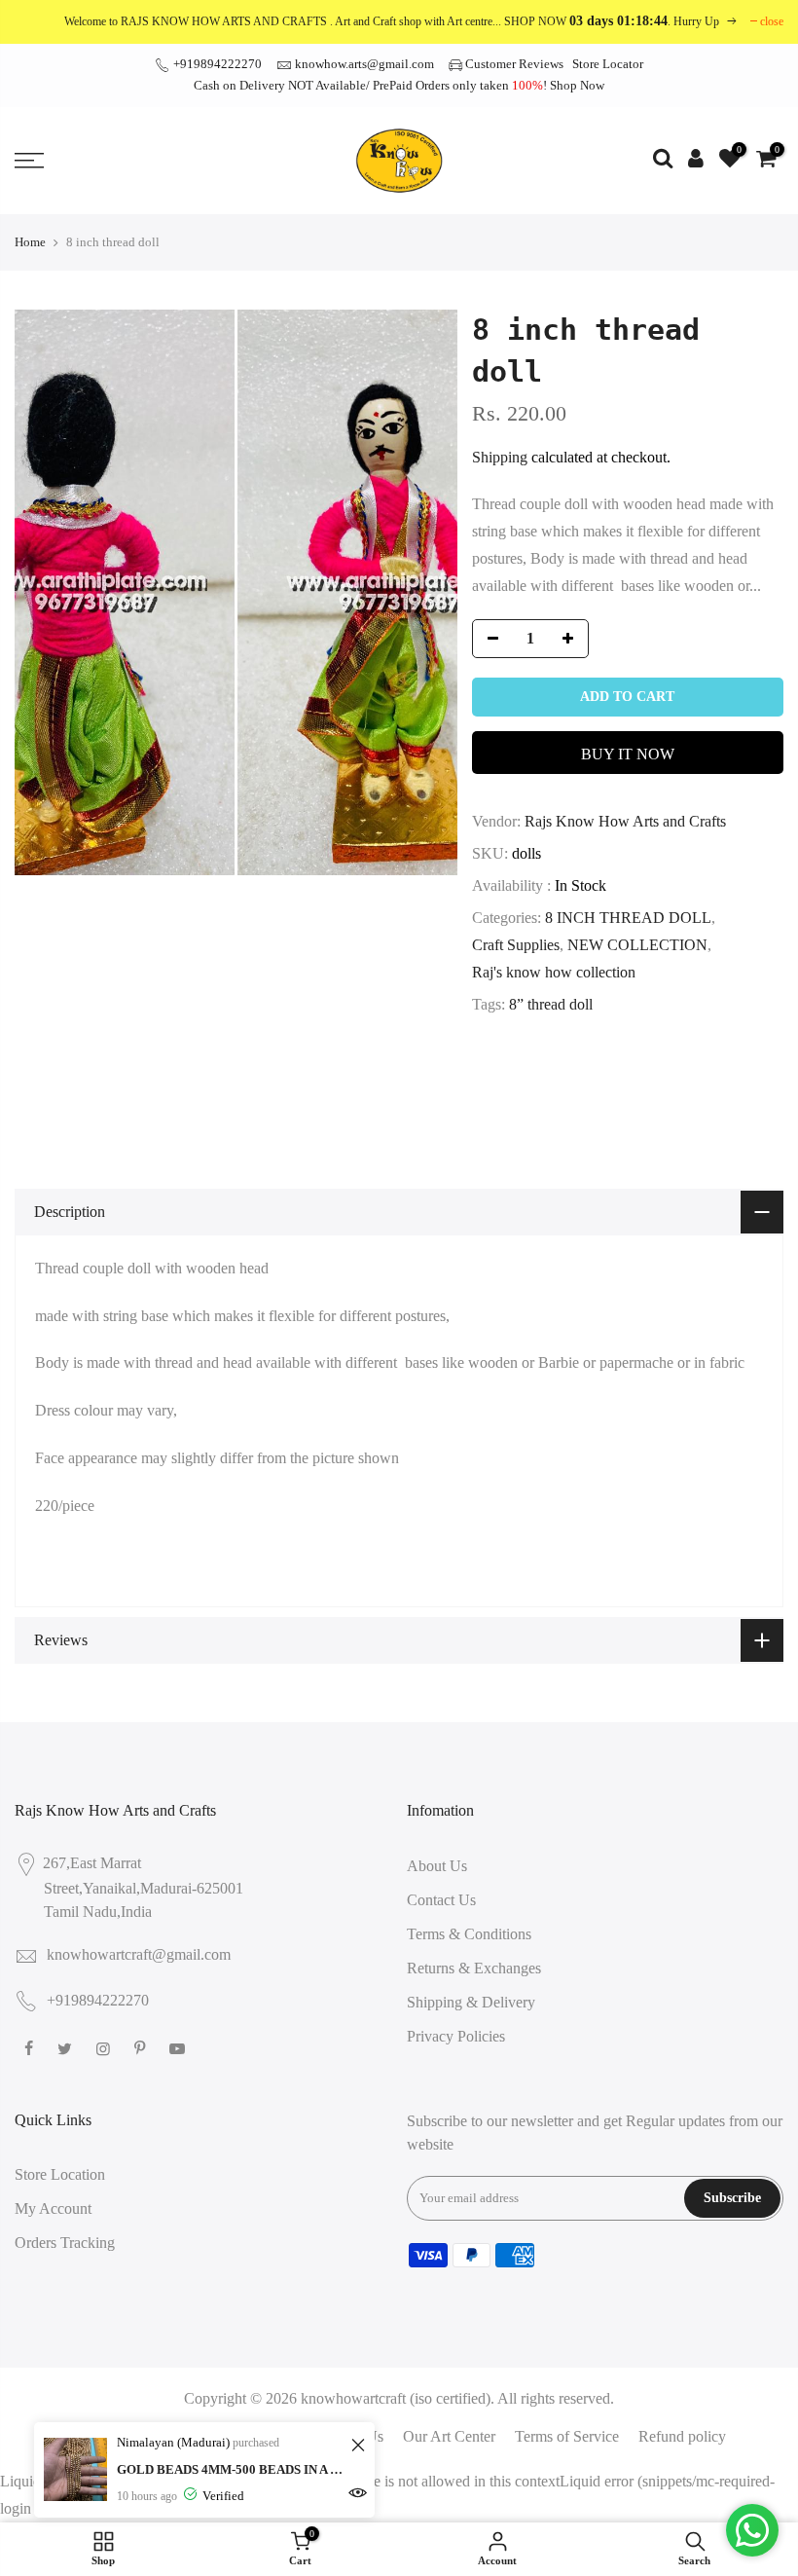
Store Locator (608, 64)
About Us (437, 1866)
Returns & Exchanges (474, 1968)
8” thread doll (551, 1004)
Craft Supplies (516, 945)
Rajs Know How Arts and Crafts (625, 821)
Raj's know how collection (554, 972)
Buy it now (628, 754)
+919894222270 (216, 64)
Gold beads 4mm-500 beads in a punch (231, 2469)
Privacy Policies (456, 2036)
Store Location (60, 2174)
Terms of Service (567, 2436)
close (772, 21)
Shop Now (577, 85)
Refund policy (682, 2436)
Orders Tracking (65, 2243)
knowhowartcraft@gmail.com (139, 1954)
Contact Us (441, 1900)
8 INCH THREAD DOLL (628, 918)
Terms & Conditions (469, 1934)
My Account (53, 2208)
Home (30, 242)
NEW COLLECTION (637, 945)
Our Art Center (449, 2436)
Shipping (500, 457)
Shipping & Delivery (471, 2002)
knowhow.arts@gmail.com (364, 64)
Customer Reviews (514, 64)
